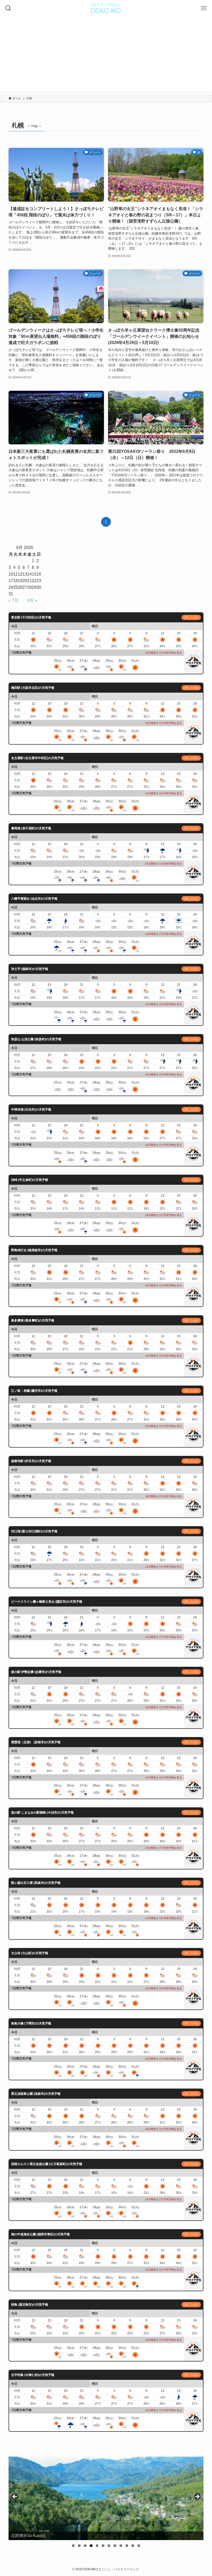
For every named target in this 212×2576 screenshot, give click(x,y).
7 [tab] (109, 2546)
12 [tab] (139, 2546)
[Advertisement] (106, 55)
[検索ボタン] (8, 8)
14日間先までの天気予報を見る (163, 653)
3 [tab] (85, 2546)
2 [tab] (79, 2546)
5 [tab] (97, 2546)
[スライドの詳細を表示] (106, 2498)
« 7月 (13, 601)
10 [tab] (127, 2546)
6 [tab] (103, 2546)
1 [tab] (73, 2546)
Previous (15, 2497)
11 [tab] (133, 2546)
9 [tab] (121, 2546)
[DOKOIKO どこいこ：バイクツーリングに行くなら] (106, 8)
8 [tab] (115, 2546)
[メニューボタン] (204, 8)
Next (197, 2497)
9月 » (32, 601)
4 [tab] (91, 2546)
